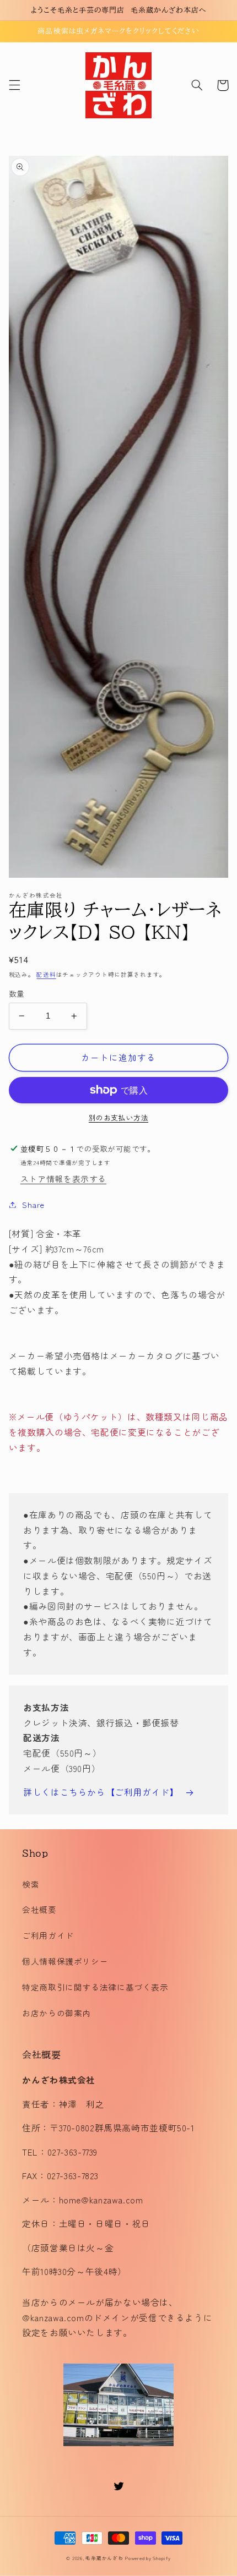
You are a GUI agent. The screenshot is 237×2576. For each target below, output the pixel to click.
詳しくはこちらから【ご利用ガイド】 (101, 1792)
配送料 (46, 974)
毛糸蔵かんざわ (104, 2558)
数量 (17, 993)
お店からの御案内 (56, 2013)
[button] (14, 85)
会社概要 (39, 1909)
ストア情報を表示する (63, 1178)
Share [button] (33, 1204)
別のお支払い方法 (118, 1118)
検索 (31, 1884)
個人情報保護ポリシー (65, 1961)
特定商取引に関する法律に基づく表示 (95, 1987)
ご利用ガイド (48, 1935)
